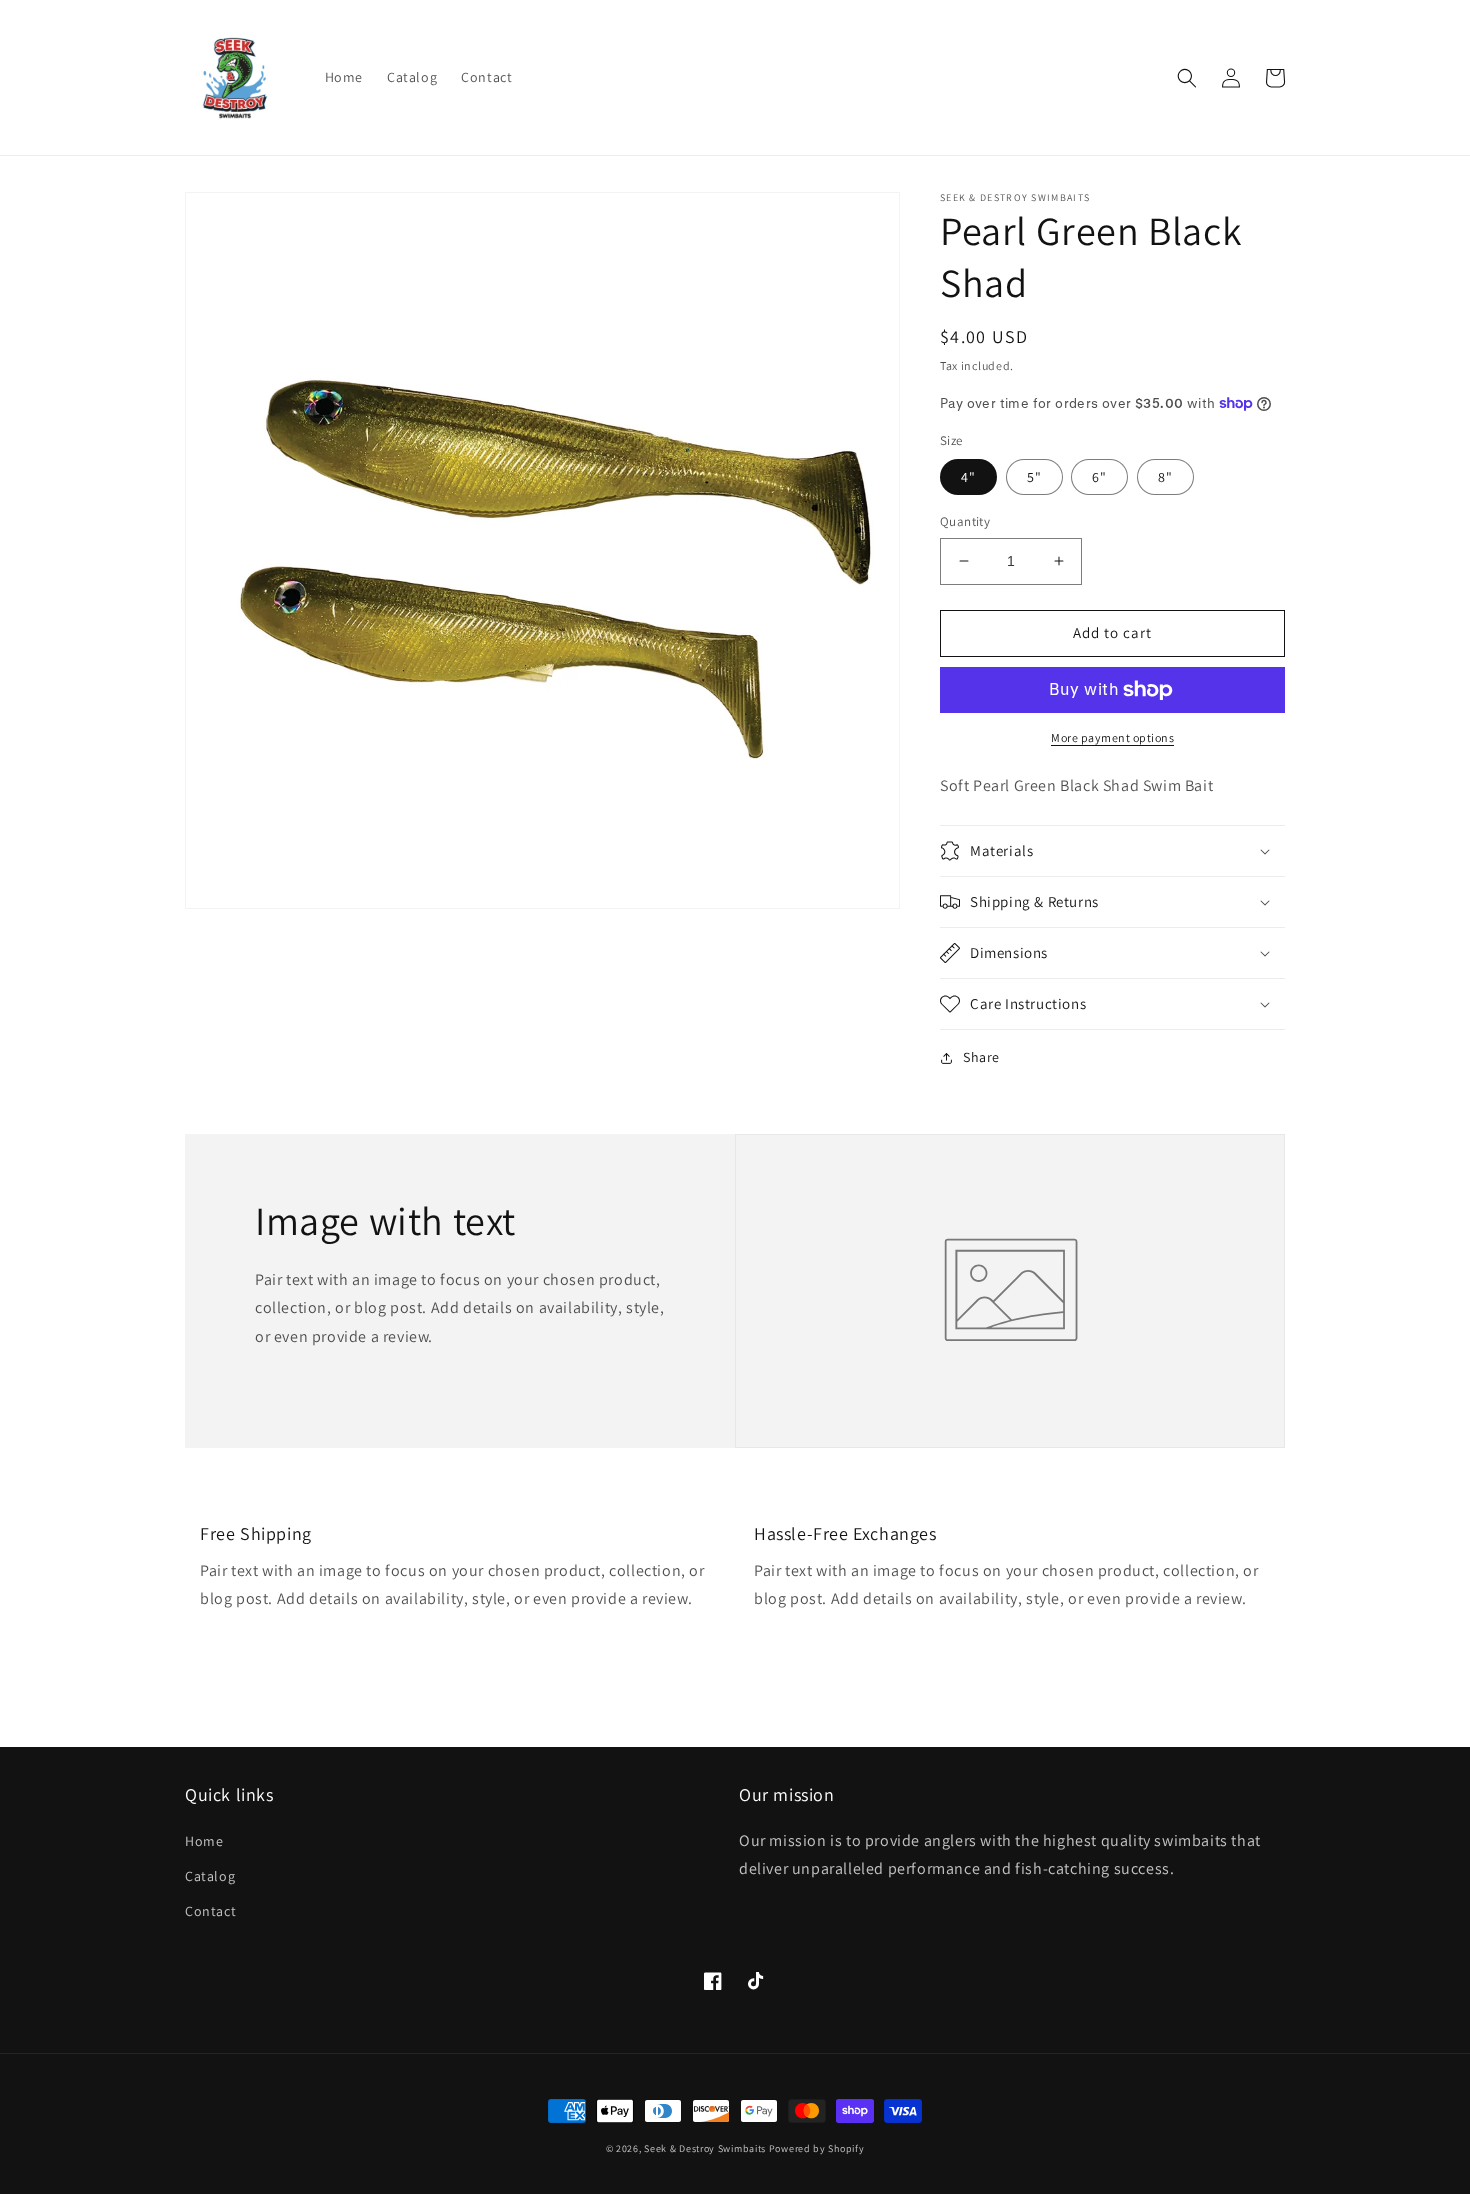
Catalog (210, 1876)
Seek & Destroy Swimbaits (705, 2148)
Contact (210, 1911)
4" (968, 477)
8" (1165, 477)
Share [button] (981, 1057)
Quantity (965, 521)
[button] (1187, 78)
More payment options (1112, 737)
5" (1034, 477)
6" (1099, 477)
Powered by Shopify (817, 2148)
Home (204, 1841)
